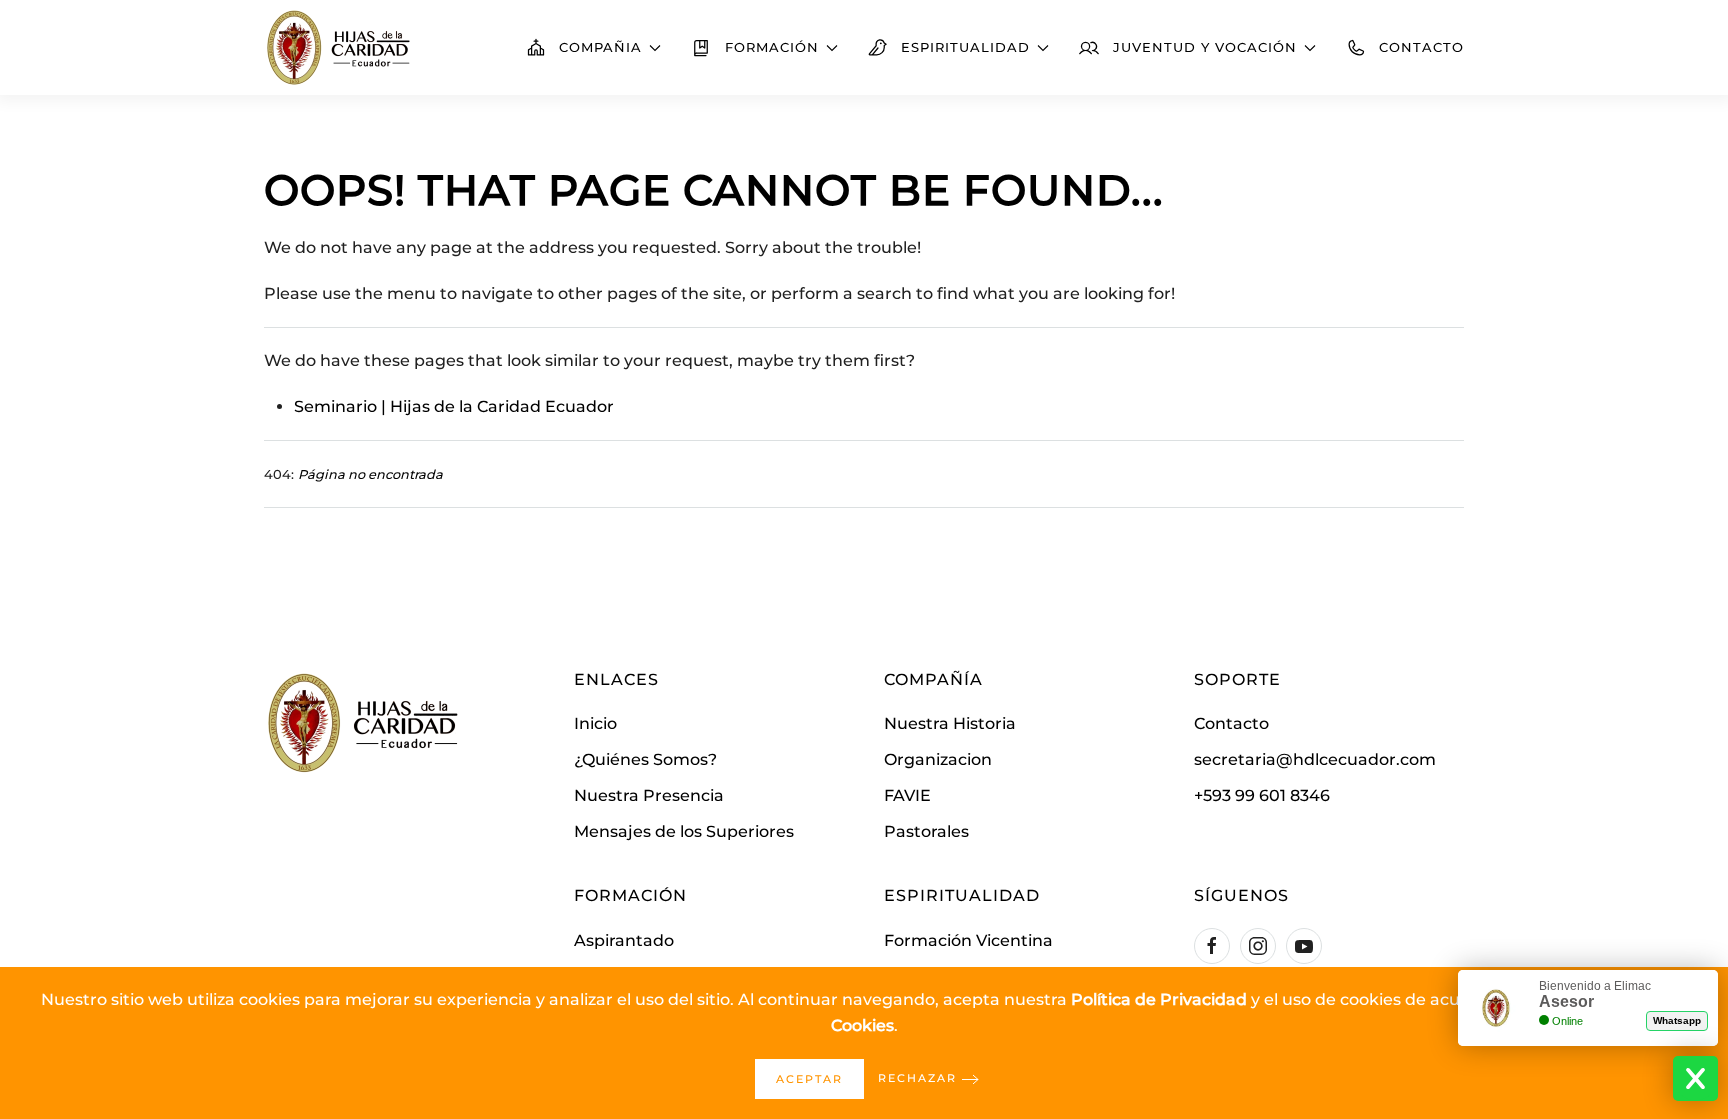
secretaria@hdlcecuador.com (1315, 759)
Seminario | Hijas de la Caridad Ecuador (454, 406)
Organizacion (938, 759)
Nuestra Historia (950, 723)
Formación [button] (772, 47)
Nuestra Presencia (649, 795)
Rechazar (917, 1078)
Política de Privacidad (1159, 999)
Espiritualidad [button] (965, 47)
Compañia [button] (600, 47)
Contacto (1421, 47)
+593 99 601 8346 (1262, 795)
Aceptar (809, 1079)
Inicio (595, 723)
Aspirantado (624, 940)
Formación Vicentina (968, 940)
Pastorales (926, 831)
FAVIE (907, 795)
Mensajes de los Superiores (684, 831)
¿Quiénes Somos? (645, 759)
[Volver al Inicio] (339, 47)
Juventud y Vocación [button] (1205, 47)
